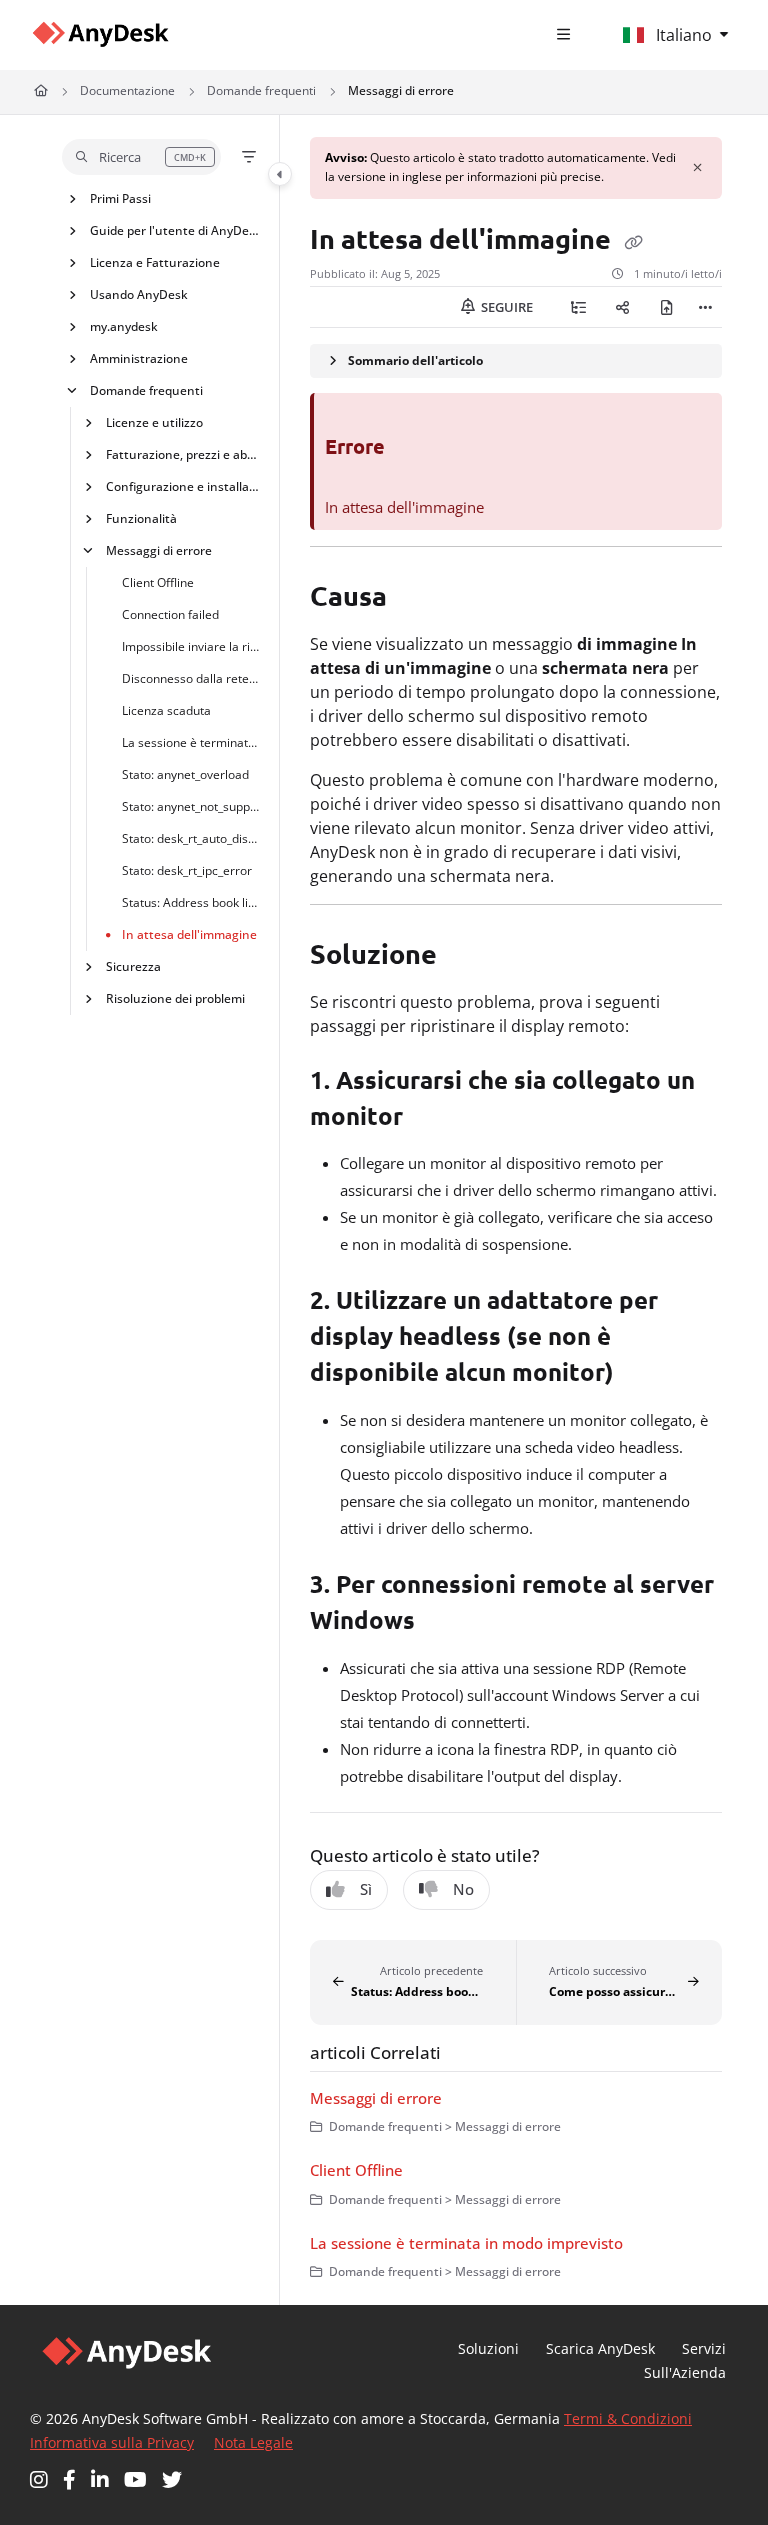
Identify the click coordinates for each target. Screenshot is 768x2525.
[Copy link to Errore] (416, 449)
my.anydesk (124, 325)
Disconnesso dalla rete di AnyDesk (191, 677)
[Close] (698, 168)
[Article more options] (706, 307)
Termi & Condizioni (628, 2418)
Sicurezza (133, 965)
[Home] (100, 34)
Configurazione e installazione (183, 485)
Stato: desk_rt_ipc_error (187, 869)
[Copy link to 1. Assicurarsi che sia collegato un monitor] (434, 1118)
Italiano (682, 35)
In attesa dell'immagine (189, 933)
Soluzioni (488, 2348)
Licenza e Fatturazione (155, 261)
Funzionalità (141, 517)
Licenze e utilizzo (154, 421)
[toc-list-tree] (578, 307)
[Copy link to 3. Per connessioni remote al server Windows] (446, 1623)
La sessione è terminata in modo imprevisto (191, 741)
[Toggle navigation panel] (280, 174)
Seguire (505, 307)
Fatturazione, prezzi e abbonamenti (183, 453)
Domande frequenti (261, 90)
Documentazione (127, 90)
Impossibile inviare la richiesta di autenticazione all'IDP (191, 645)
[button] (141, 157)
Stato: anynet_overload (185, 773)
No (463, 1889)
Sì (366, 1889)
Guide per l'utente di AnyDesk (175, 229)
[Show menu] (564, 35)
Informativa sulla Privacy (112, 2442)
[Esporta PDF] (666, 307)
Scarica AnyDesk (600, 2348)
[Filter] (249, 157)
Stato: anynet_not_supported (191, 805)
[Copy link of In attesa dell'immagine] (633, 241)
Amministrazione (139, 357)
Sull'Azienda (685, 2372)
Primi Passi (120, 197)
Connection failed (170, 613)
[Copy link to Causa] (418, 599)
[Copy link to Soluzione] (468, 957)
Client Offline (158, 581)
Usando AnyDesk (139, 293)
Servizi (704, 2348)
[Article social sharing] (622, 307)
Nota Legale (253, 2442)
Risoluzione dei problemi (175, 997)
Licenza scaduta (166, 709)
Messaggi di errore (401, 90)
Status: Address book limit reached (191, 901)
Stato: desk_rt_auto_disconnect (191, 837)
